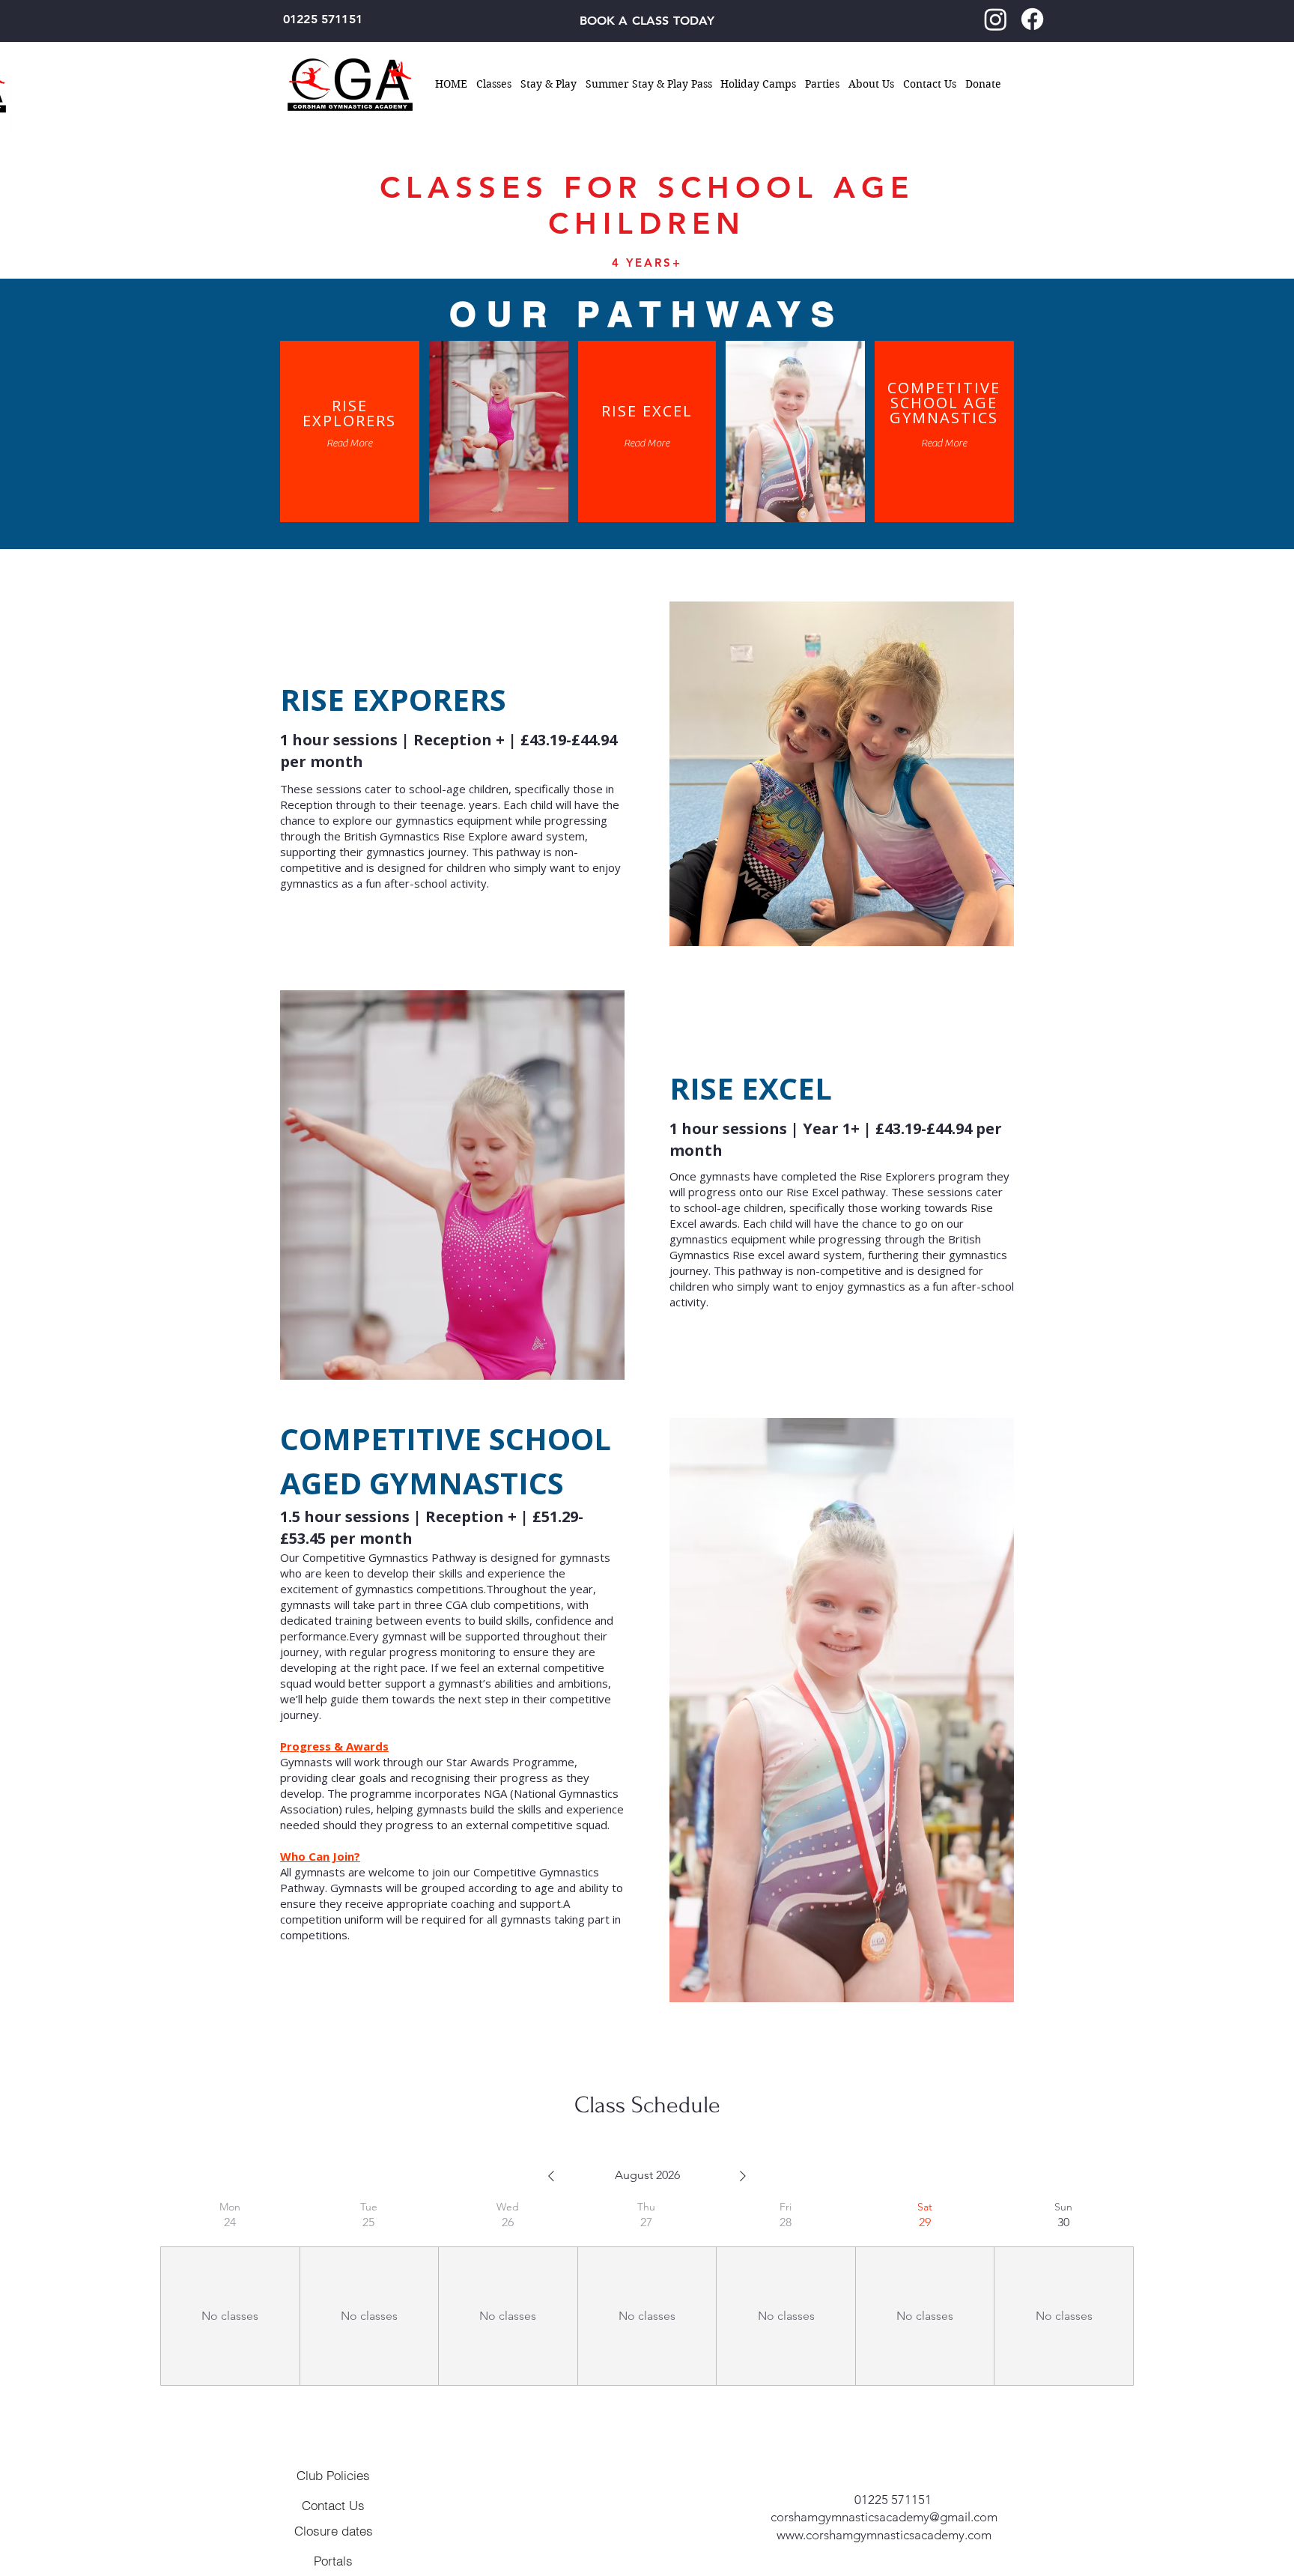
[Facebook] (1032, 19)
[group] (230, 2293)
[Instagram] (996, 19)
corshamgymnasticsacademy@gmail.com (884, 2517)
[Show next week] (743, 2176)
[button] (494, 84)
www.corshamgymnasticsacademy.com (884, 2535)
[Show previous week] (551, 2176)
